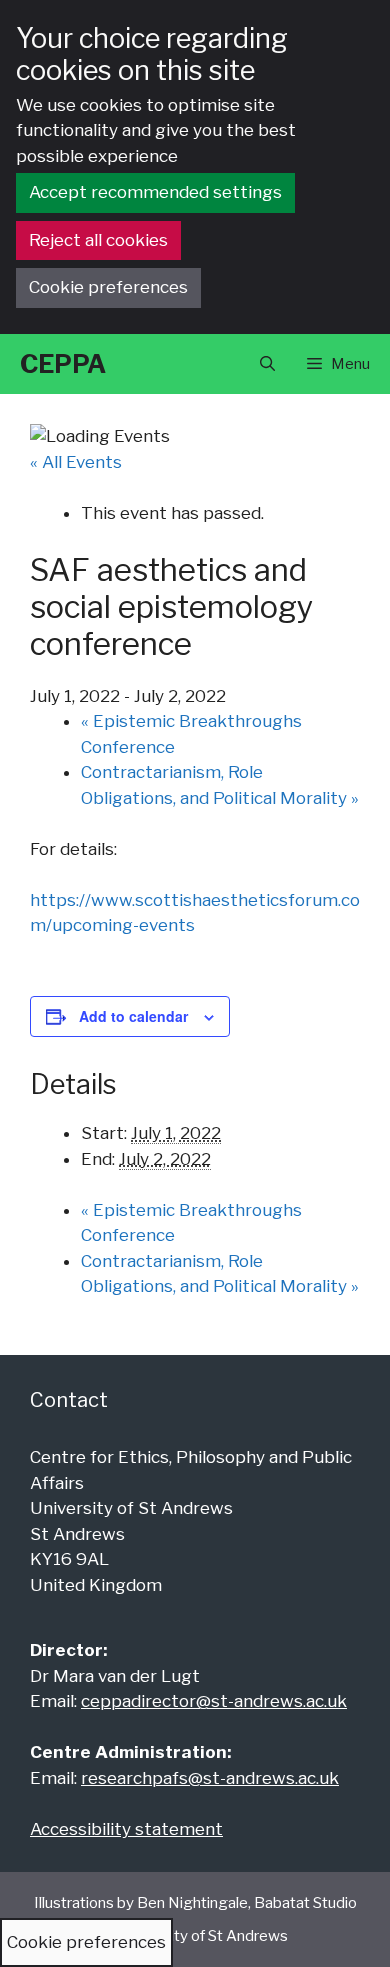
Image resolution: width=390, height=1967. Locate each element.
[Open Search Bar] (267, 364)
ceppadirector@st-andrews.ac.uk (214, 1701)
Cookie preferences (108, 287)
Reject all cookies (98, 240)
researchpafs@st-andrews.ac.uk (210, 1778)
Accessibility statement (126, 1829)
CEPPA (63, 364)
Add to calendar (133, 1016)
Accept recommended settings (155, 192)
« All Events (76, 462)
